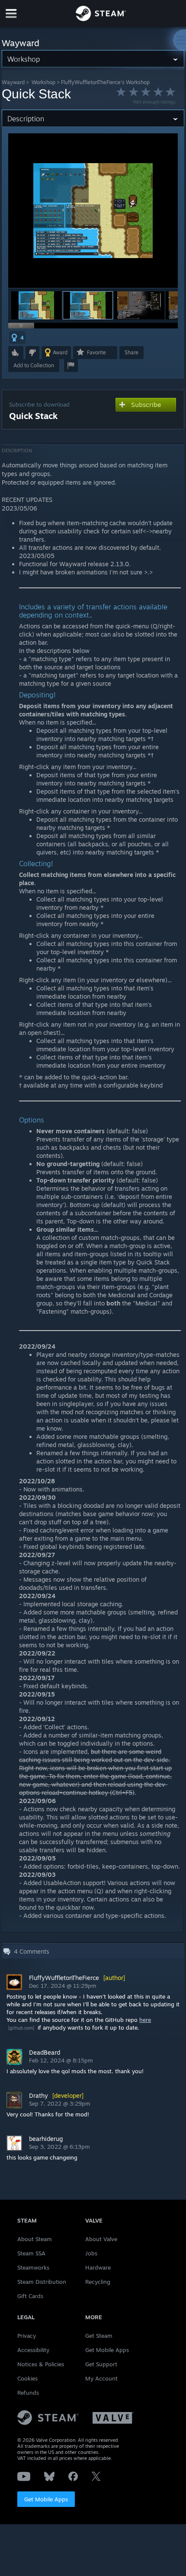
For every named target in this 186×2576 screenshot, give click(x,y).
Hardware (98, 2267)
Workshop (43, 82)
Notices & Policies (41, 2364)
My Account (101, 2378)
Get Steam (99, 2336)
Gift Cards (30, 2296)
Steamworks (33, 2267)
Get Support (101, 2364)
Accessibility (33, 2350)
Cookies (27, 2378)
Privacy (27, 2336)
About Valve (101, 2239)
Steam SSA (31, 2253)
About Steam (35, 2239)
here (145, 2020)
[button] (36, 305)
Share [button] (131, 352)
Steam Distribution (42, 2282)
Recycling (98, 2282)
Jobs (91, 2253)
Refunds (28, 2393)
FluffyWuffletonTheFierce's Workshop (105, 82)
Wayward (13, 82)
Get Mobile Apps (46, 2499)
